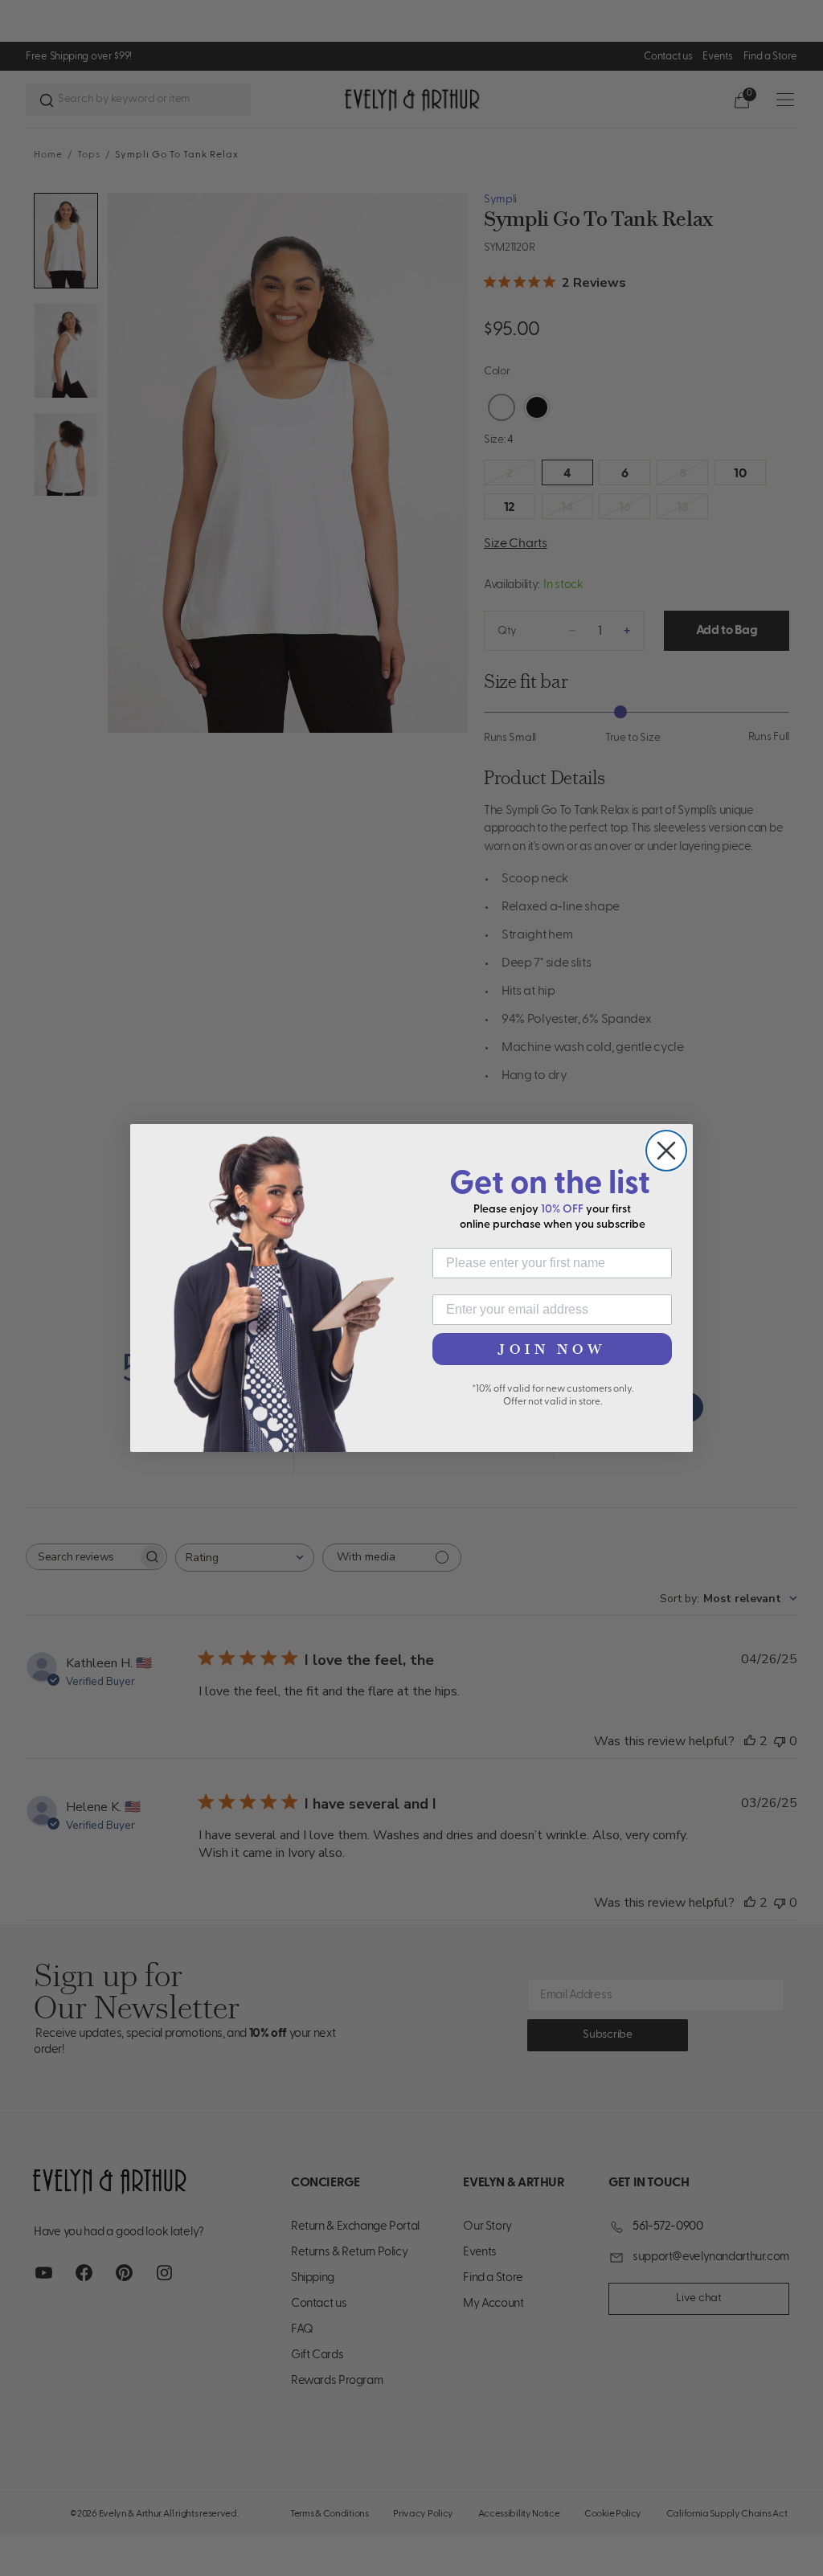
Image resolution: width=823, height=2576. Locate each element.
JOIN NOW (552, 1349)
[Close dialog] (666, 1151)
